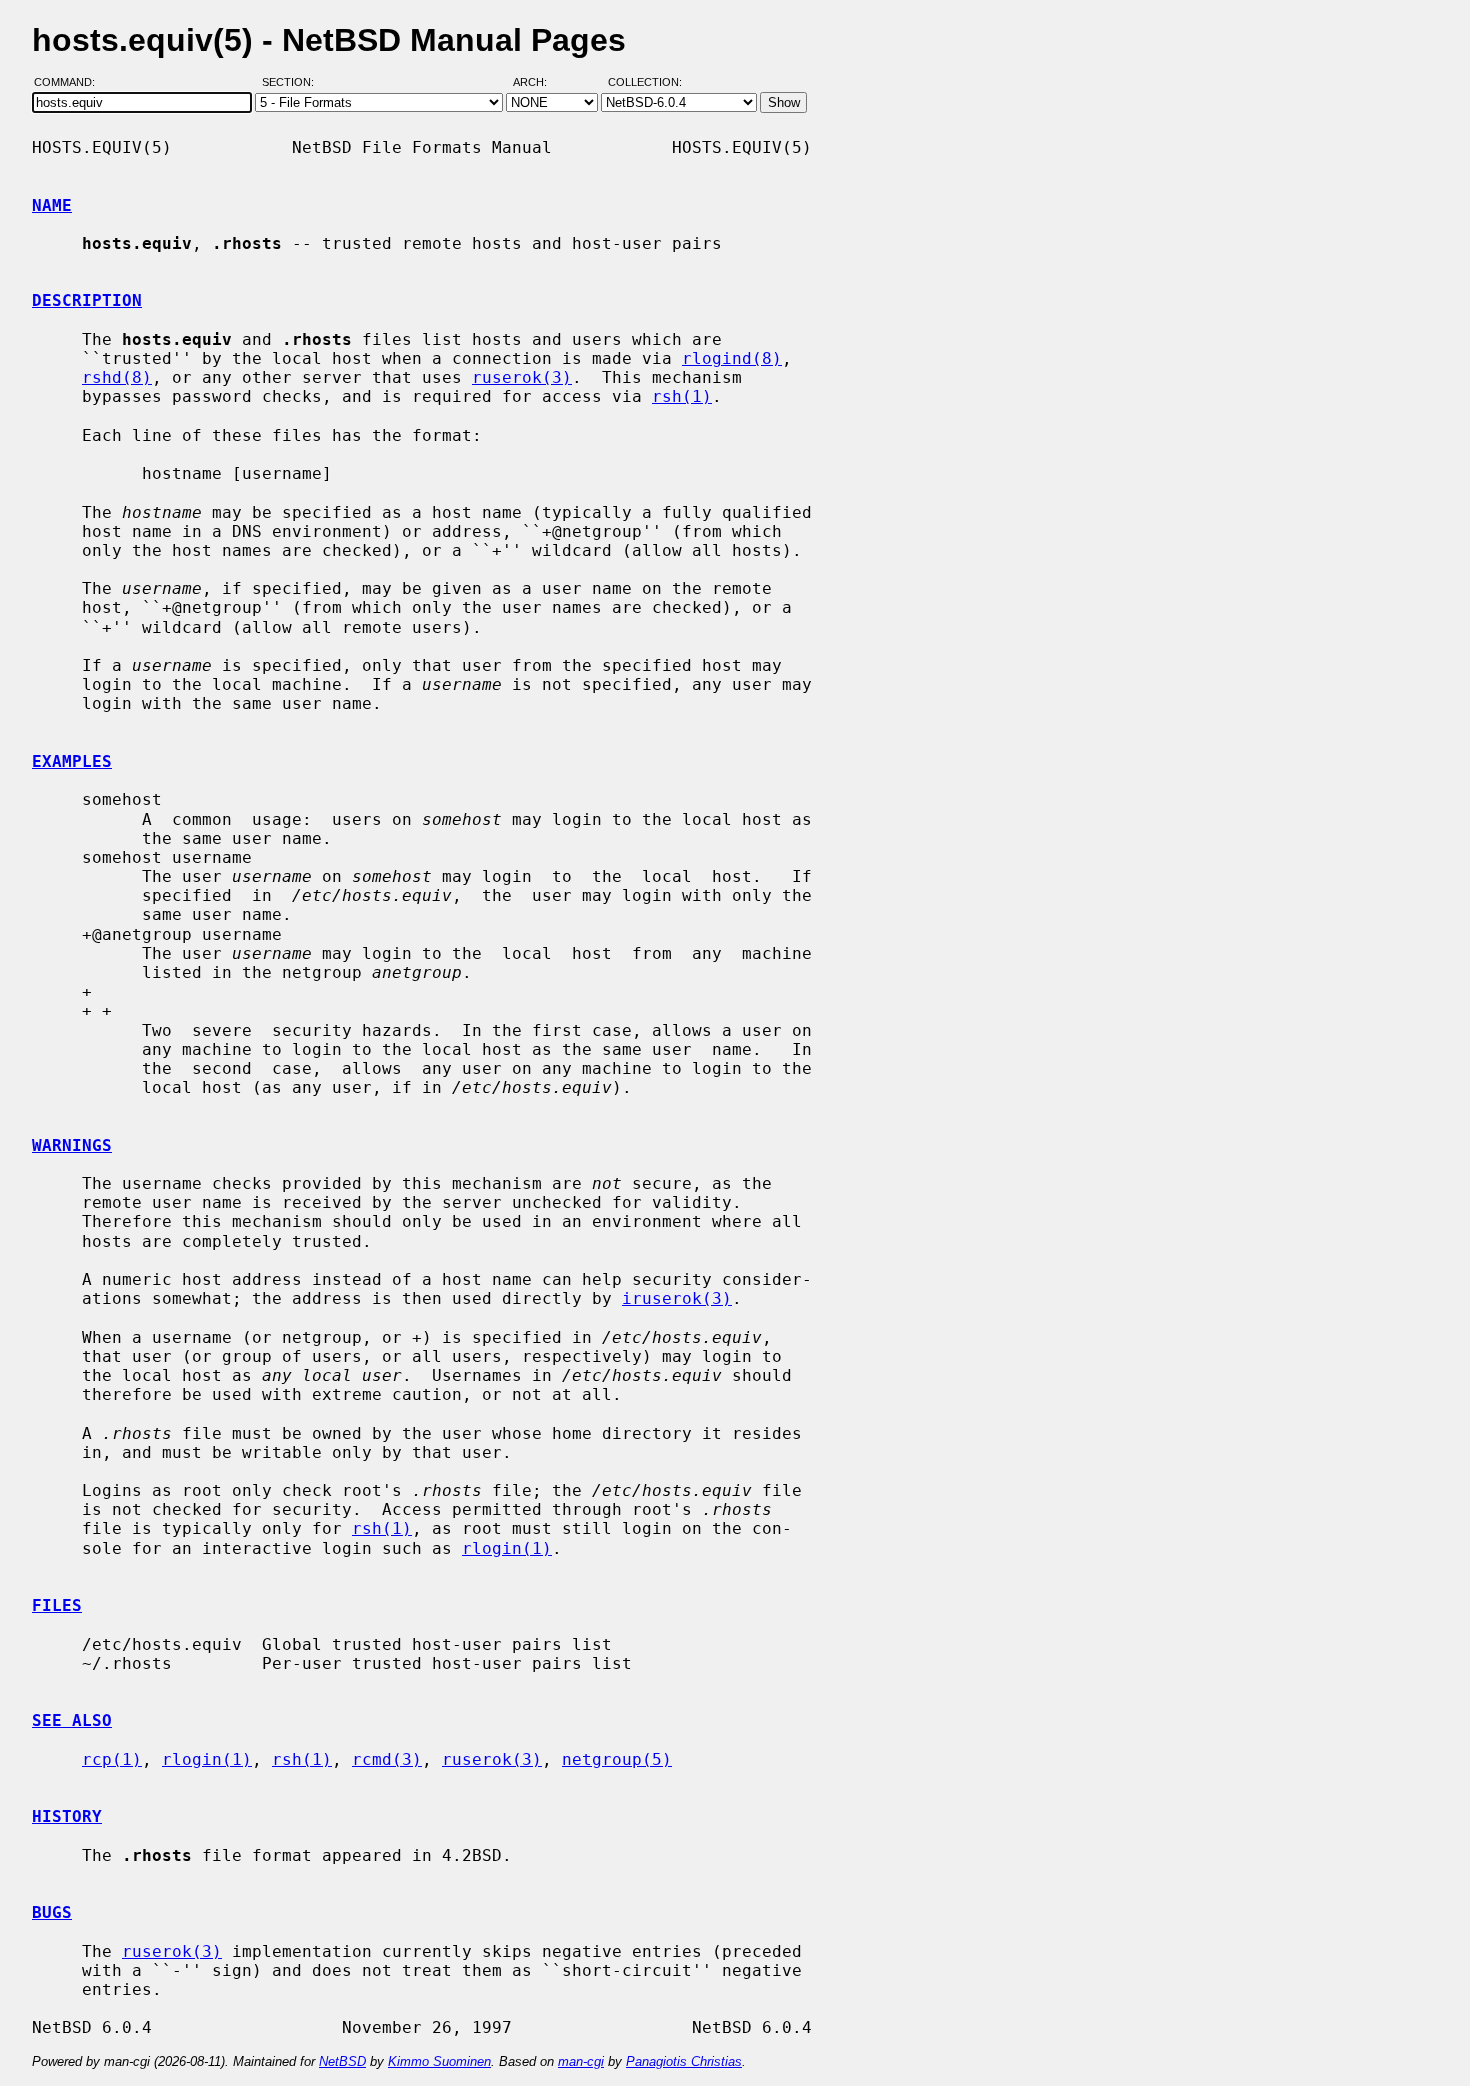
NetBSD (342, 2061)
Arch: (539, 83)
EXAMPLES (72, 761)
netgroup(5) (617, 1759)
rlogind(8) (732, 358)
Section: (292, 83)
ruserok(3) (522, 377)
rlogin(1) (507, 1548)
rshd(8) (117, 377)
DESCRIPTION (87, 300)
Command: (70, 83)
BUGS (52, 1912)
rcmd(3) (387, 1759)
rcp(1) (112, 1759)
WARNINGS (72, 1145)
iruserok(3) (677, 1298)
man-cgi (581, 2061)
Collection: (645, 83)
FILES (57, 1605)
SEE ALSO (72, 1720)
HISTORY (67, 1816)
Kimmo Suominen (439, 2061)
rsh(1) (682, 396)
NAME (52, 205)
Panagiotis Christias (684, 2061)
